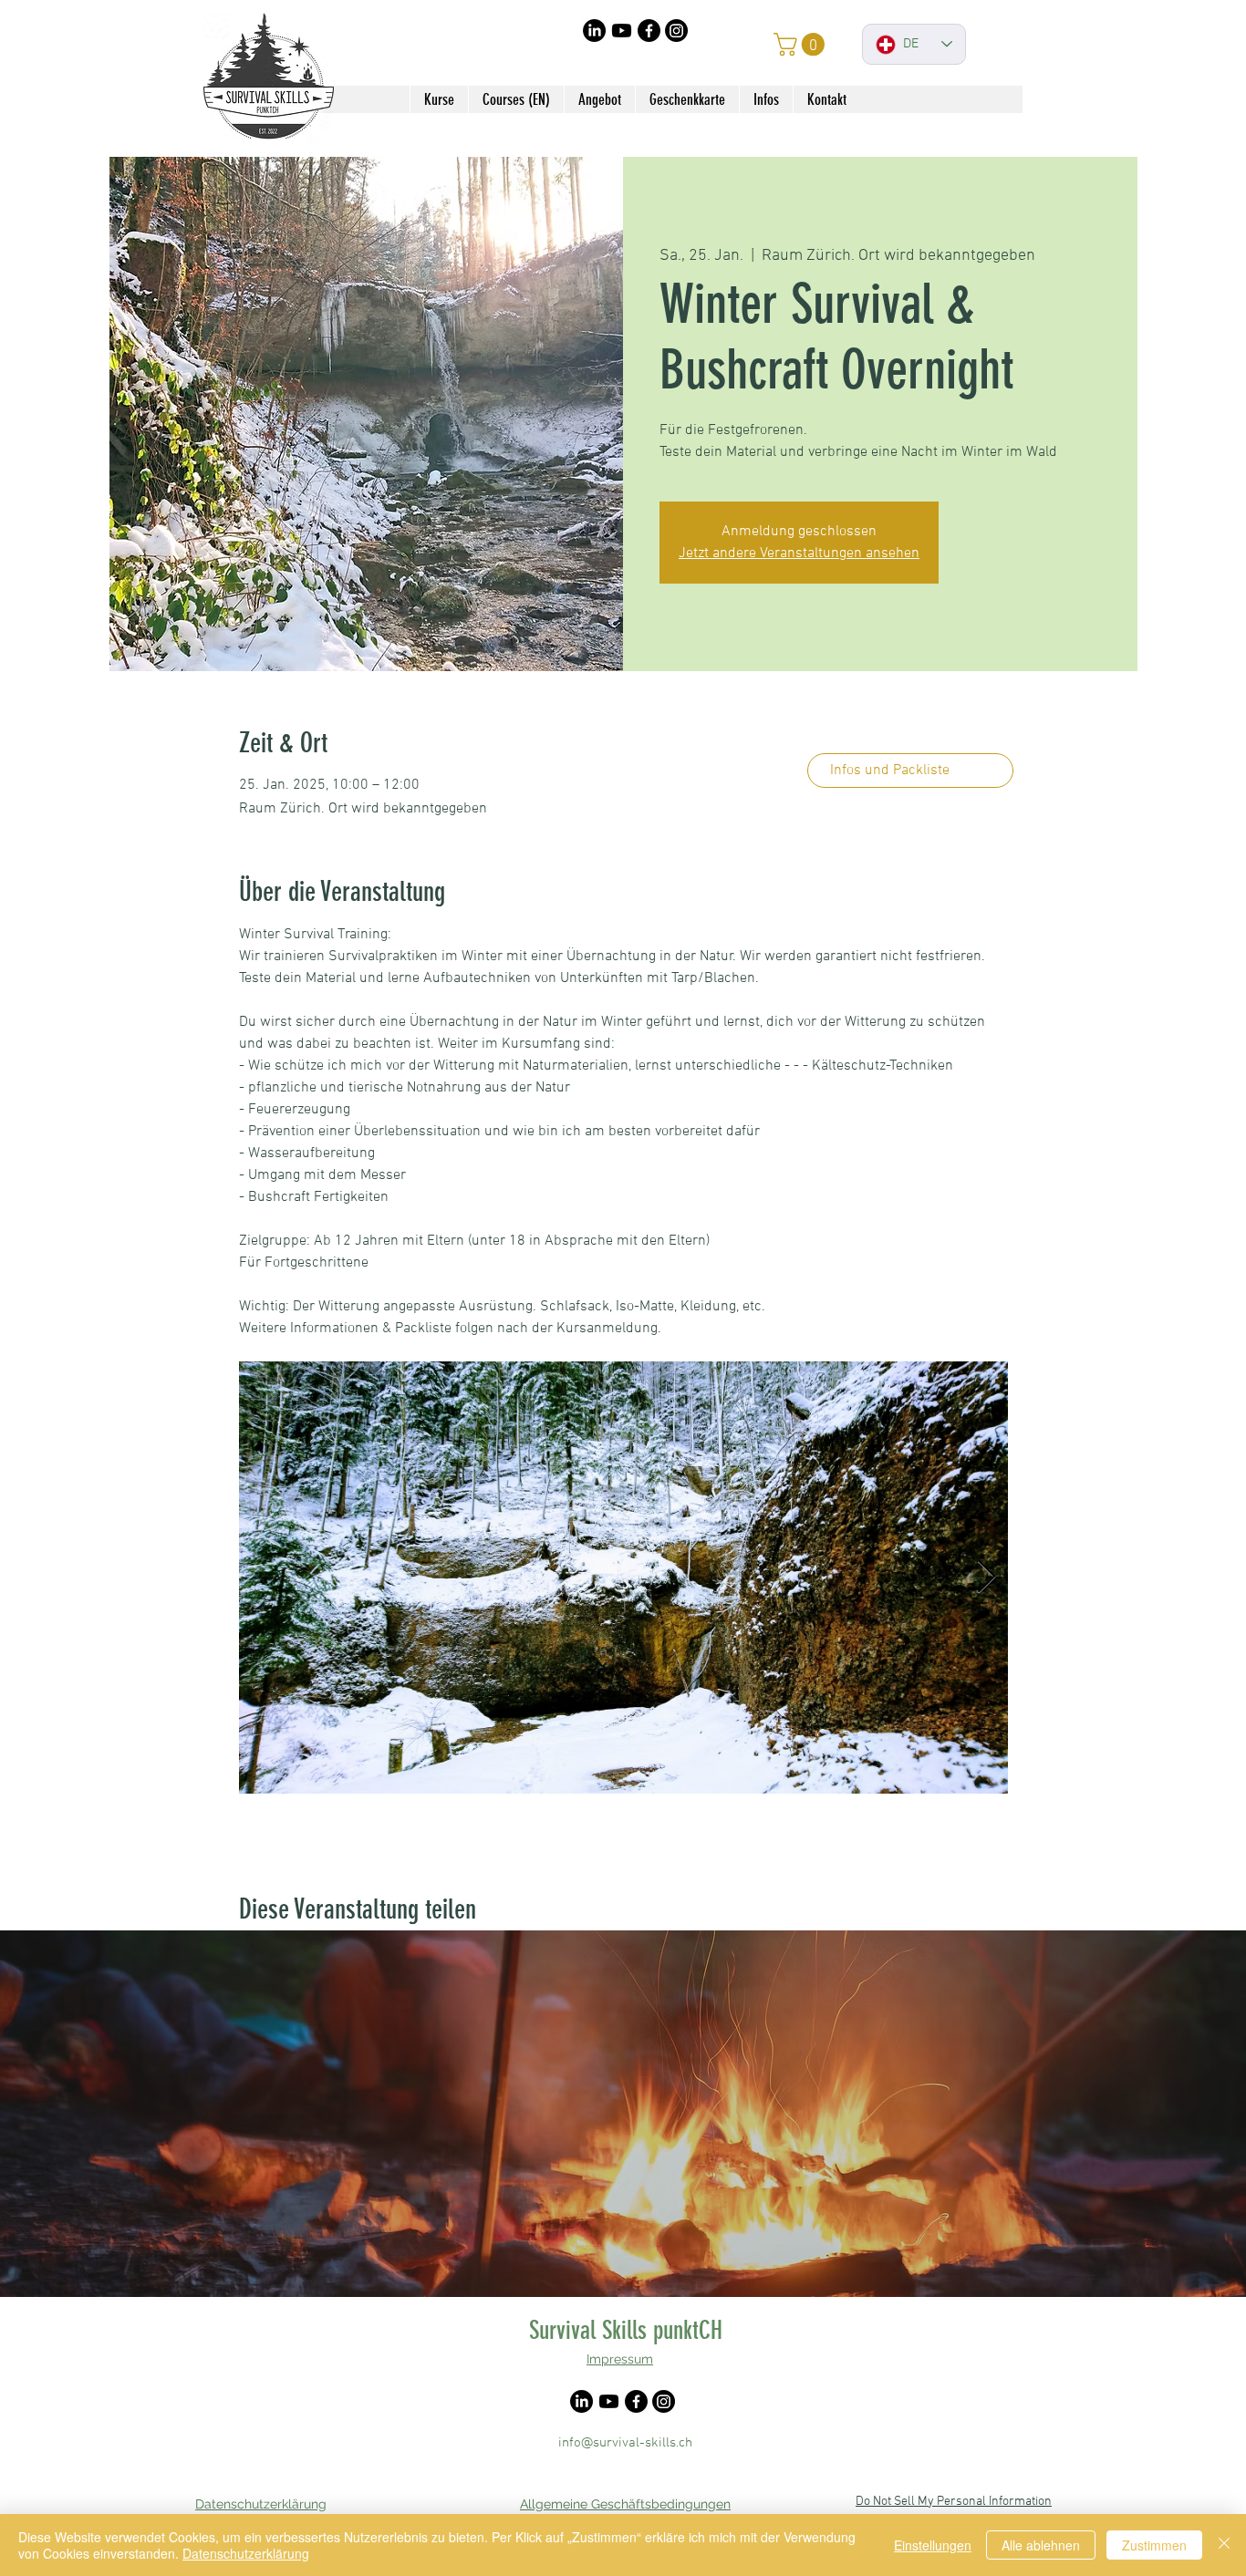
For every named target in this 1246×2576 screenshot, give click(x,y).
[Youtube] (622, 31)
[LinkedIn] (594, 31)
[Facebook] (649, 31)
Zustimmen (1154, 2545)
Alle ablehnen (1041, 2545)
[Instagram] (676, 31)
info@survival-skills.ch (625, 2443)
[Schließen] (1224, 2545)
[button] (802, 44)
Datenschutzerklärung (246, 2553)
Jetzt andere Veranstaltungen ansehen (799, 553)
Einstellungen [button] (933, 2545)
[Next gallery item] (986, 1577)
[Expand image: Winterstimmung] (623, 1578)
